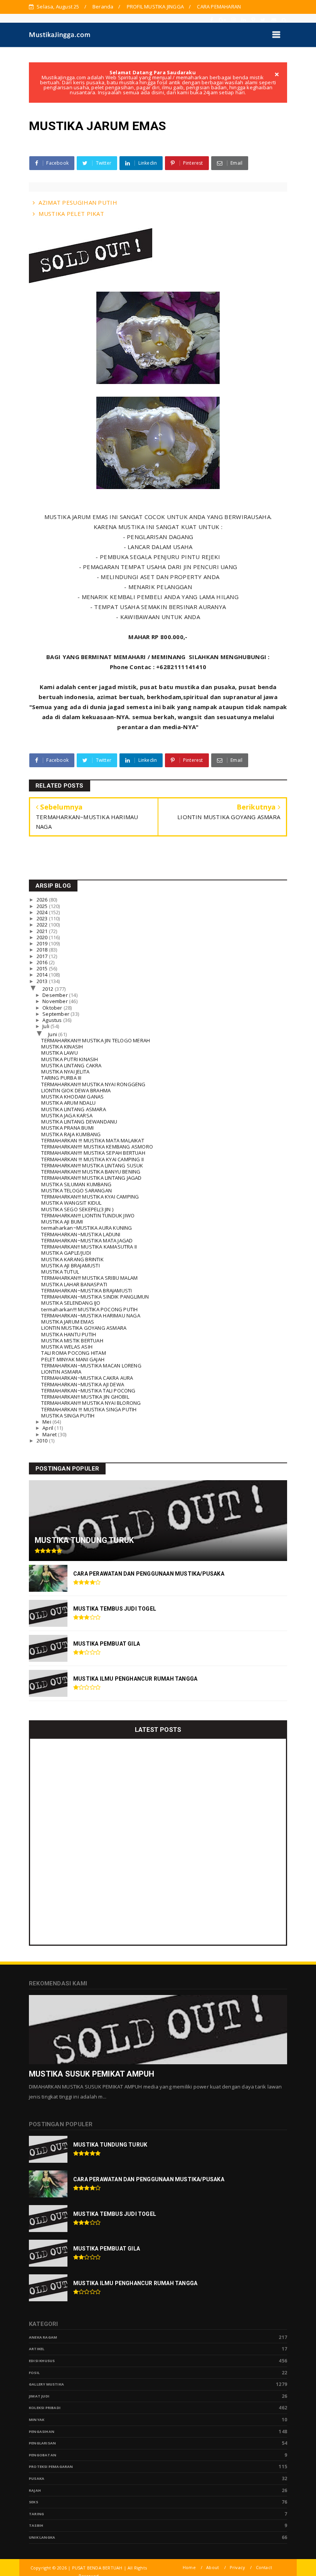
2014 (43, 975)
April (48, 1428)
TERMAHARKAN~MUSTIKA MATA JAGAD (87, 1240)
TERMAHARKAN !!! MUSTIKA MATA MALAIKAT (92, 1140)
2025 (43, 906)
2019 (43, 943)
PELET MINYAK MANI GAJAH (73, 1359)
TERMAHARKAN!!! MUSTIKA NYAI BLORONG (91, 1403)
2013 (43, 981)
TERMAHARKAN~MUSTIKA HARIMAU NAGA (91, 1316)
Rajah (35, 2490)
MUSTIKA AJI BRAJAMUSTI (70, 1265)
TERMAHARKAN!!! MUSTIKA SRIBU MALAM (89, 1278)
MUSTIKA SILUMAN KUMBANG (76, 1184)
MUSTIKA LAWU (59, 1053)
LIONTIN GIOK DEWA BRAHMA (76, 1090)
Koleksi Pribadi (45, 2408)
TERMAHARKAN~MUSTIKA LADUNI (81, 1234)
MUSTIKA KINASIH (62, 1047)
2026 (43, 900)
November (56, 1001)
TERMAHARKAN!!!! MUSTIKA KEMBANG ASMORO (97, 1147)
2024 (43, 912)
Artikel (37, 2349)
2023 (43, 918)
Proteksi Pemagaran (51, 2467)
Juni (53, 1034)
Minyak (37, 2420)
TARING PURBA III (61, 1078)
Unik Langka (42, 2537)
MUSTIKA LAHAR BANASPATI (74, 1284)
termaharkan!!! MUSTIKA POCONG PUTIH (89, 1309)
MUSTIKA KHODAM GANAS (72, 1097)
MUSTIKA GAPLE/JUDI (66, 1253)
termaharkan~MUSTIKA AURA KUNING (87, 1228)
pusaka (37, 2478)
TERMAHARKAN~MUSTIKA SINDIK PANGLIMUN (95, 1297)
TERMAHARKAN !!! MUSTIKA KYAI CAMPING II (92, 1159)
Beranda (103, 7)
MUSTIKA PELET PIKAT (71, 214)
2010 (43, 1441)
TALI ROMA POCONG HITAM (73, 1353)
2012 (49, 989)
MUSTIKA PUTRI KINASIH (70, 1059)
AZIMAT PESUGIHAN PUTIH (78, 202)
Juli (46, 1026)
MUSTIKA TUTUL (60, 1272)
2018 (43, 950)
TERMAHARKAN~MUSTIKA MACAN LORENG (91, 1366)
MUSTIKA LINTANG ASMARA (73, 1109)
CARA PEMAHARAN (219, 7)
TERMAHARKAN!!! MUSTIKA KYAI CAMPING (90, 1197)
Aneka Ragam (43, 2337)
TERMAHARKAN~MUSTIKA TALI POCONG (88, 1391)
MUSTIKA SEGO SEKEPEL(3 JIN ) (77, 1209)
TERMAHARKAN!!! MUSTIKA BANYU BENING (91, 1172)
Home (189, 2567)
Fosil (34, 2373)
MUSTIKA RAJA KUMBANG (71, 1134)
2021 (43, 931)
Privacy (237, 2567)
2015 (43, 968)
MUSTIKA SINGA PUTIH (68, 1416)
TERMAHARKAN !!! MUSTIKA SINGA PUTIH (89, 1409)
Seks (34, 2502)
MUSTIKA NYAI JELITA (65, 1072)
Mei (47, 1422)
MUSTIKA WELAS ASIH (67, 1347)
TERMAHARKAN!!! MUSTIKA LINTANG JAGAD (91, 1178)
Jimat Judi (39, 2396)
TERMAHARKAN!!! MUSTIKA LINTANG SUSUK (92, 1165)
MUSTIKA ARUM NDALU (68, 1103)
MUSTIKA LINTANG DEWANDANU (79, 1122)
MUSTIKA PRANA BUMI (67, 1128)
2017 (43, 956)
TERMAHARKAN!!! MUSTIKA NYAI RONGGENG (93, 1084)
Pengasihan (42, 2432)
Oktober (53, 1008)
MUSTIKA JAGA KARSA (67, 1115)
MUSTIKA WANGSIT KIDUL (71, 1203)
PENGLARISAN (42, 2443)
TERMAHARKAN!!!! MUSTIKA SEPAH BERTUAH (93, 1153)
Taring (36, 2514)
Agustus (53, 1020)
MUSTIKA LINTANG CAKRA (71, 1065)
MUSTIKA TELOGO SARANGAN (76, 1190)
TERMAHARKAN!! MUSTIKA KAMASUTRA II (89, 1247)
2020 (43, 937)
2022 (43, 925)
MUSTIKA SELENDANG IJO (71, 1303)
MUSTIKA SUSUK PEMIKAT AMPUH (92, 2074)
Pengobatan (43, 2455)
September (56, 1014)
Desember (56, 995)
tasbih (36, 2525)
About (213, 2567)
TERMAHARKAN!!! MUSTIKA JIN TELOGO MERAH (96, 1040)
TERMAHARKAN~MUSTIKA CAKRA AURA (87, 1378)
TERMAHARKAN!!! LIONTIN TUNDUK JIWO (88, 1215)
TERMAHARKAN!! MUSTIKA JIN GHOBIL (85, 1397)
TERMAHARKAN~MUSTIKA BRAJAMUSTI (87, 1291)
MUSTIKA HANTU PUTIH (69, 1334)
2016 (43, 962)
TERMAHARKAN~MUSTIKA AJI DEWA (83, 1384)
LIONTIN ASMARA (61, 1372)
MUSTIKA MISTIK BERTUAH (72, 1341)
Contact (264, 2567)
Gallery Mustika (46, 2384)
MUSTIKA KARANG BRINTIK (72, 1259)
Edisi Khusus (42, 2361)
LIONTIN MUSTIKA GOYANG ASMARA (84, 1328)
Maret (50, 1434)
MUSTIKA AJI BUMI (62, 1222)
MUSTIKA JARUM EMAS (68, 1322)
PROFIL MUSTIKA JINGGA (155, 7)
